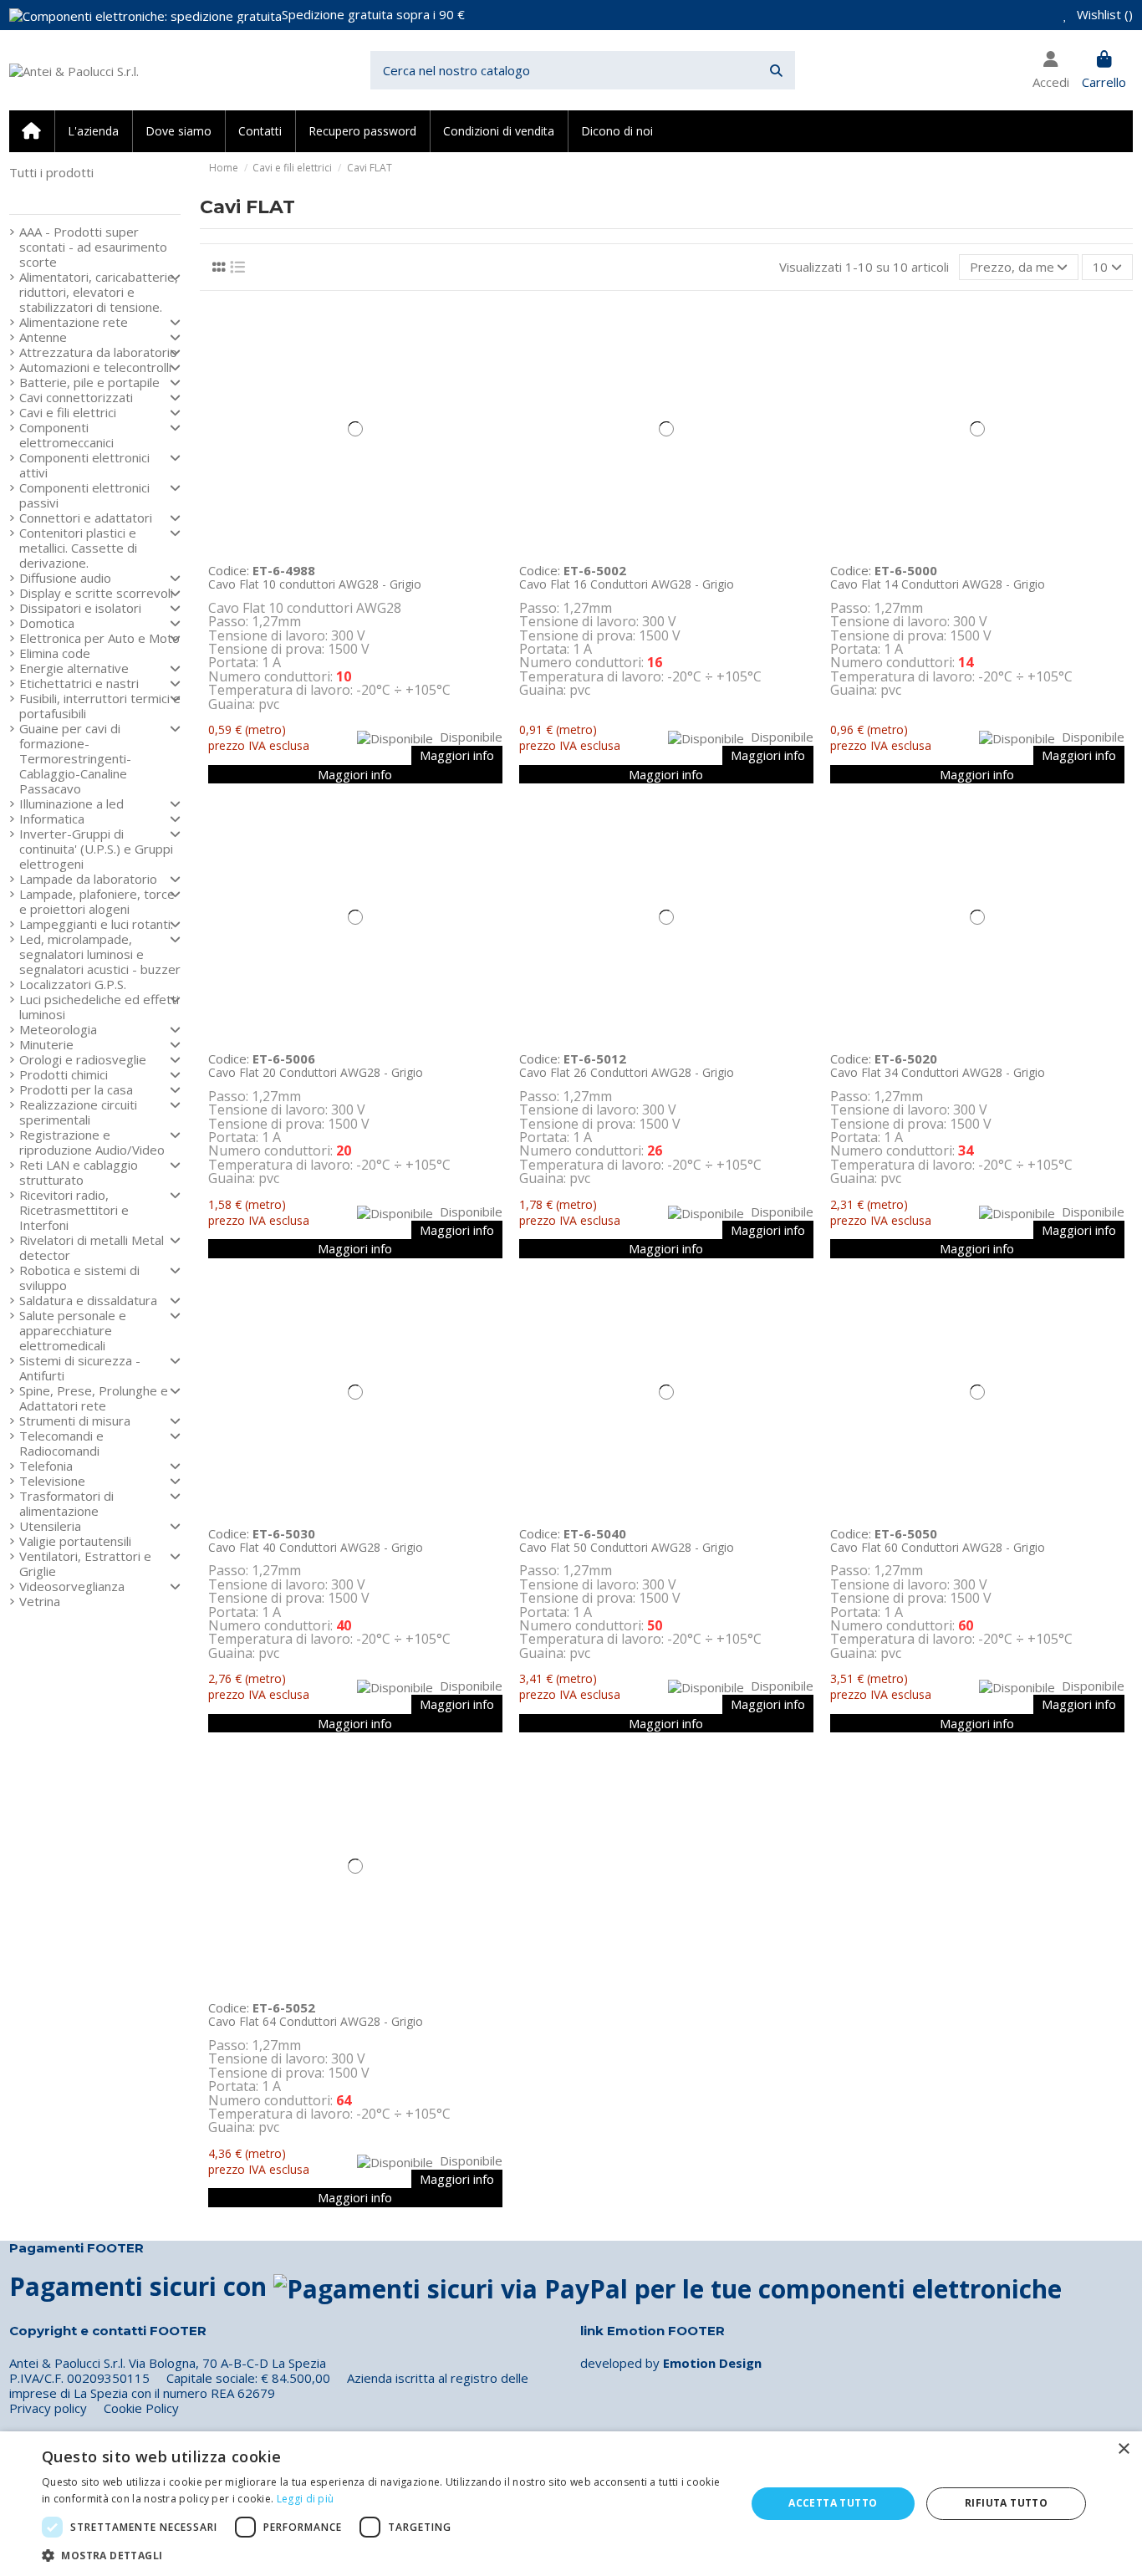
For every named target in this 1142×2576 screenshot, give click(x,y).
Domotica (47, 623)
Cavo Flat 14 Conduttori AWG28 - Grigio (938, 584)
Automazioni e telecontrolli (95, 367)
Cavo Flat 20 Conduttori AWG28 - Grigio (316, 1072)
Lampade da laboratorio (88, 879)
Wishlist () (1103, 14)
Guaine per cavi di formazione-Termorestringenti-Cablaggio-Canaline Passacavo (75, 758)
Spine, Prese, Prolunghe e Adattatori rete (94, 1398)
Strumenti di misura (75, 1421)
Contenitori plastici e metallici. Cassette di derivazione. (78, 548)
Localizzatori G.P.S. (73, 984)
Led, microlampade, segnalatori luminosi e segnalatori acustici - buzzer (100, 954)
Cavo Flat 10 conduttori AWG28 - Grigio (315, 584)
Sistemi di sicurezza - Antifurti (80, 1368)
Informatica (52, 819)
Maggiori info (457, 755)
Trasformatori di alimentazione (66, 1503)
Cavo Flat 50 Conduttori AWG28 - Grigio (627, 1547)
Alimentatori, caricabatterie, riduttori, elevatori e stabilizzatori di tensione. (99, 292)
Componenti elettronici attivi (84, 465)
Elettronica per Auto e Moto (99, 638)
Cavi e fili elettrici (68, 412)
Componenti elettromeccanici (66, 435)
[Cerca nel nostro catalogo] (776, 71)
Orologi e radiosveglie (83, 1059)
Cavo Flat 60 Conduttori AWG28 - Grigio (938, 1547)
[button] (383, 2555)
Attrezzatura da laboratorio (98, 352)
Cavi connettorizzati (76, 397)
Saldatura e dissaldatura (88, 1300)
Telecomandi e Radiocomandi (61, 1443)
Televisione (52, 1481)
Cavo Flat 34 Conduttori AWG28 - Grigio (938, 1072)
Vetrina (40, 1601)
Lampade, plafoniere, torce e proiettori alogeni (97, 901)
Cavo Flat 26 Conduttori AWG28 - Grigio (627, 1072)
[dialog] (571, 2504)
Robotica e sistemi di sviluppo (79, 1278)
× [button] (1123, 2449)
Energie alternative (74, 668)
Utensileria (50, 1526)
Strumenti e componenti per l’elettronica (89, 194)
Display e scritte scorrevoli (96, 593)
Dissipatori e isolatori (80, 608)
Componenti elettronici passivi (84, 495)
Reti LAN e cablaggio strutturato (79, 1172)
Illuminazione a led (71, 803)
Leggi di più (306, 2499)
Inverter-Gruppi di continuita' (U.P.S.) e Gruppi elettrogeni (96, 849)
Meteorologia (58, 1029)
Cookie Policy (141, 2408)
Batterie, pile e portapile (89, 382)
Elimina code (55, 653)
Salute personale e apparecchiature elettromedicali (73, 1330)
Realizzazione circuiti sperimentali (78, 1112)
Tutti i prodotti (51, 172)
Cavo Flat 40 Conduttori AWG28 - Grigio (316, 1547)
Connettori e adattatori (86, 518)
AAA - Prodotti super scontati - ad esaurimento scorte (93, 247)
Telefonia (46, 1466)
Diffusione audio (65, 578)
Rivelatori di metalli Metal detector (92, 1247)
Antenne (43, 337)
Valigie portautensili (75, 1541)
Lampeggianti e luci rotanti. (96, 924)
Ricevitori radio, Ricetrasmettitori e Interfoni (74, 1210)
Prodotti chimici (64, 1074)
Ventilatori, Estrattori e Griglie (85, 1563)
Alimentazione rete (74, 322)
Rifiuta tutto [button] (1006, 2503)
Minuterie (46, 1044)
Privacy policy (48, 2408)
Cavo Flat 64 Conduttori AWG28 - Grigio (316, 2021)
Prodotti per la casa (76, 1089)
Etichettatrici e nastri (79, 683)
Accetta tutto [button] (833, 2503)
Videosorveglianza (72, 1586)
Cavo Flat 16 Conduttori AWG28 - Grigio (627, 584)
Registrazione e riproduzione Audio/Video (92, 1142)
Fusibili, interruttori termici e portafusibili (100, 706)
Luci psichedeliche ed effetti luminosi (99, 1007)
